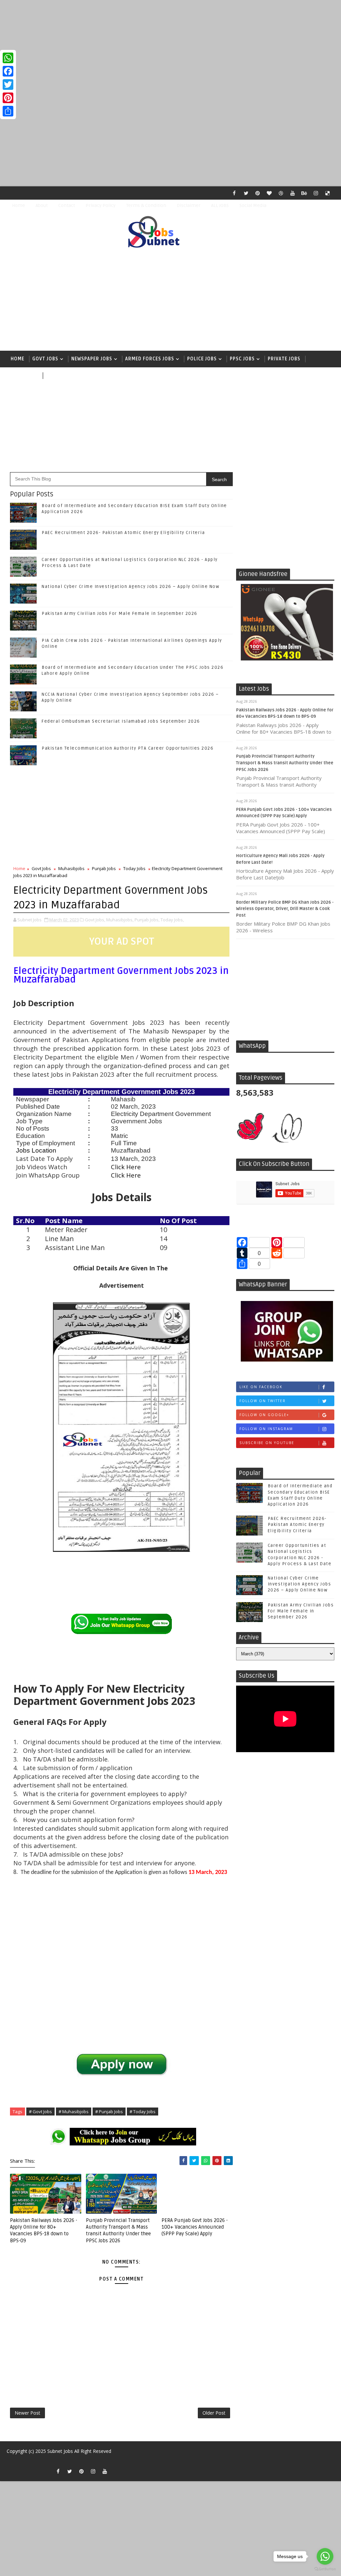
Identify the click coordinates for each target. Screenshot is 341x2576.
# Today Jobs (143, 2112)
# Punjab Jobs (109, 2112)
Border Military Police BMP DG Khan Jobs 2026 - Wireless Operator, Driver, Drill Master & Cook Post (285, 909)
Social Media (253, 205)
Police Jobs (202, 359)
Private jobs (284, 359)
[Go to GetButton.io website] (325, 2569)
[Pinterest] (8, 98)
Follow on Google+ (264, 1415)
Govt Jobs (45, 359)
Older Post (214, 2413)
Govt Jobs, (95, 920)
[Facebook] (8, 71)
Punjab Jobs (104, 868)
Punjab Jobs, (147, 920)
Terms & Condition (146, 205)
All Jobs (57, 375)
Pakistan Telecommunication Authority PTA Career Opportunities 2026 (128, 748)
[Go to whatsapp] (325, 2556)
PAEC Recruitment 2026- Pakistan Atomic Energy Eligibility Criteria (123, 533)
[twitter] (246, 193)
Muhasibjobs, (120, 920)
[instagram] (316, 193)
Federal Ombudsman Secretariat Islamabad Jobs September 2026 (121, 721)
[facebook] (234, 193)
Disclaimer (189, 205)
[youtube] (293, 193)
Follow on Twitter (263, 1401)
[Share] (8, 111)
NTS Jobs (22, 375)
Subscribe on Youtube (267, 1443)
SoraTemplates (13, 2461)
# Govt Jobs (40, 2112)
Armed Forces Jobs (150, 359)
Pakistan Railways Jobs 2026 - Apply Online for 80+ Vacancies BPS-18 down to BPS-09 (44, 2230)
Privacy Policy (101, 205)
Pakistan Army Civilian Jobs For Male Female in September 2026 (120, 614)
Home (18, 205)
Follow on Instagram (266, 1429)
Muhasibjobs (71, 868)
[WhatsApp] (8, 58)
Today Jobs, (172, 920)
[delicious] (328, 193)
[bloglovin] (269, 193)
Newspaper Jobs (92, 359)
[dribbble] (281, 193)
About (42, 205)
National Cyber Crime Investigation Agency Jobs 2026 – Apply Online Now (130, 587)
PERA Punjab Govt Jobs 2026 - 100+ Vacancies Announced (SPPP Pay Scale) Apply (195, 2227)
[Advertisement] (170, 47)
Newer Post (27, 2413)
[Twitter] (8, 85)
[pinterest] (258, 193)
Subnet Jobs (60, 2451)
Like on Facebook (261, 1387)
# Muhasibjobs (74, 2112)
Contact (67, 205)
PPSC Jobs (242, 359)
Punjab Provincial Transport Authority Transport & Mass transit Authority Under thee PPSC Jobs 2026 (285, 763)
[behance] (304, 193)
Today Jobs (134, 868)
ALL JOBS (220, 205)
